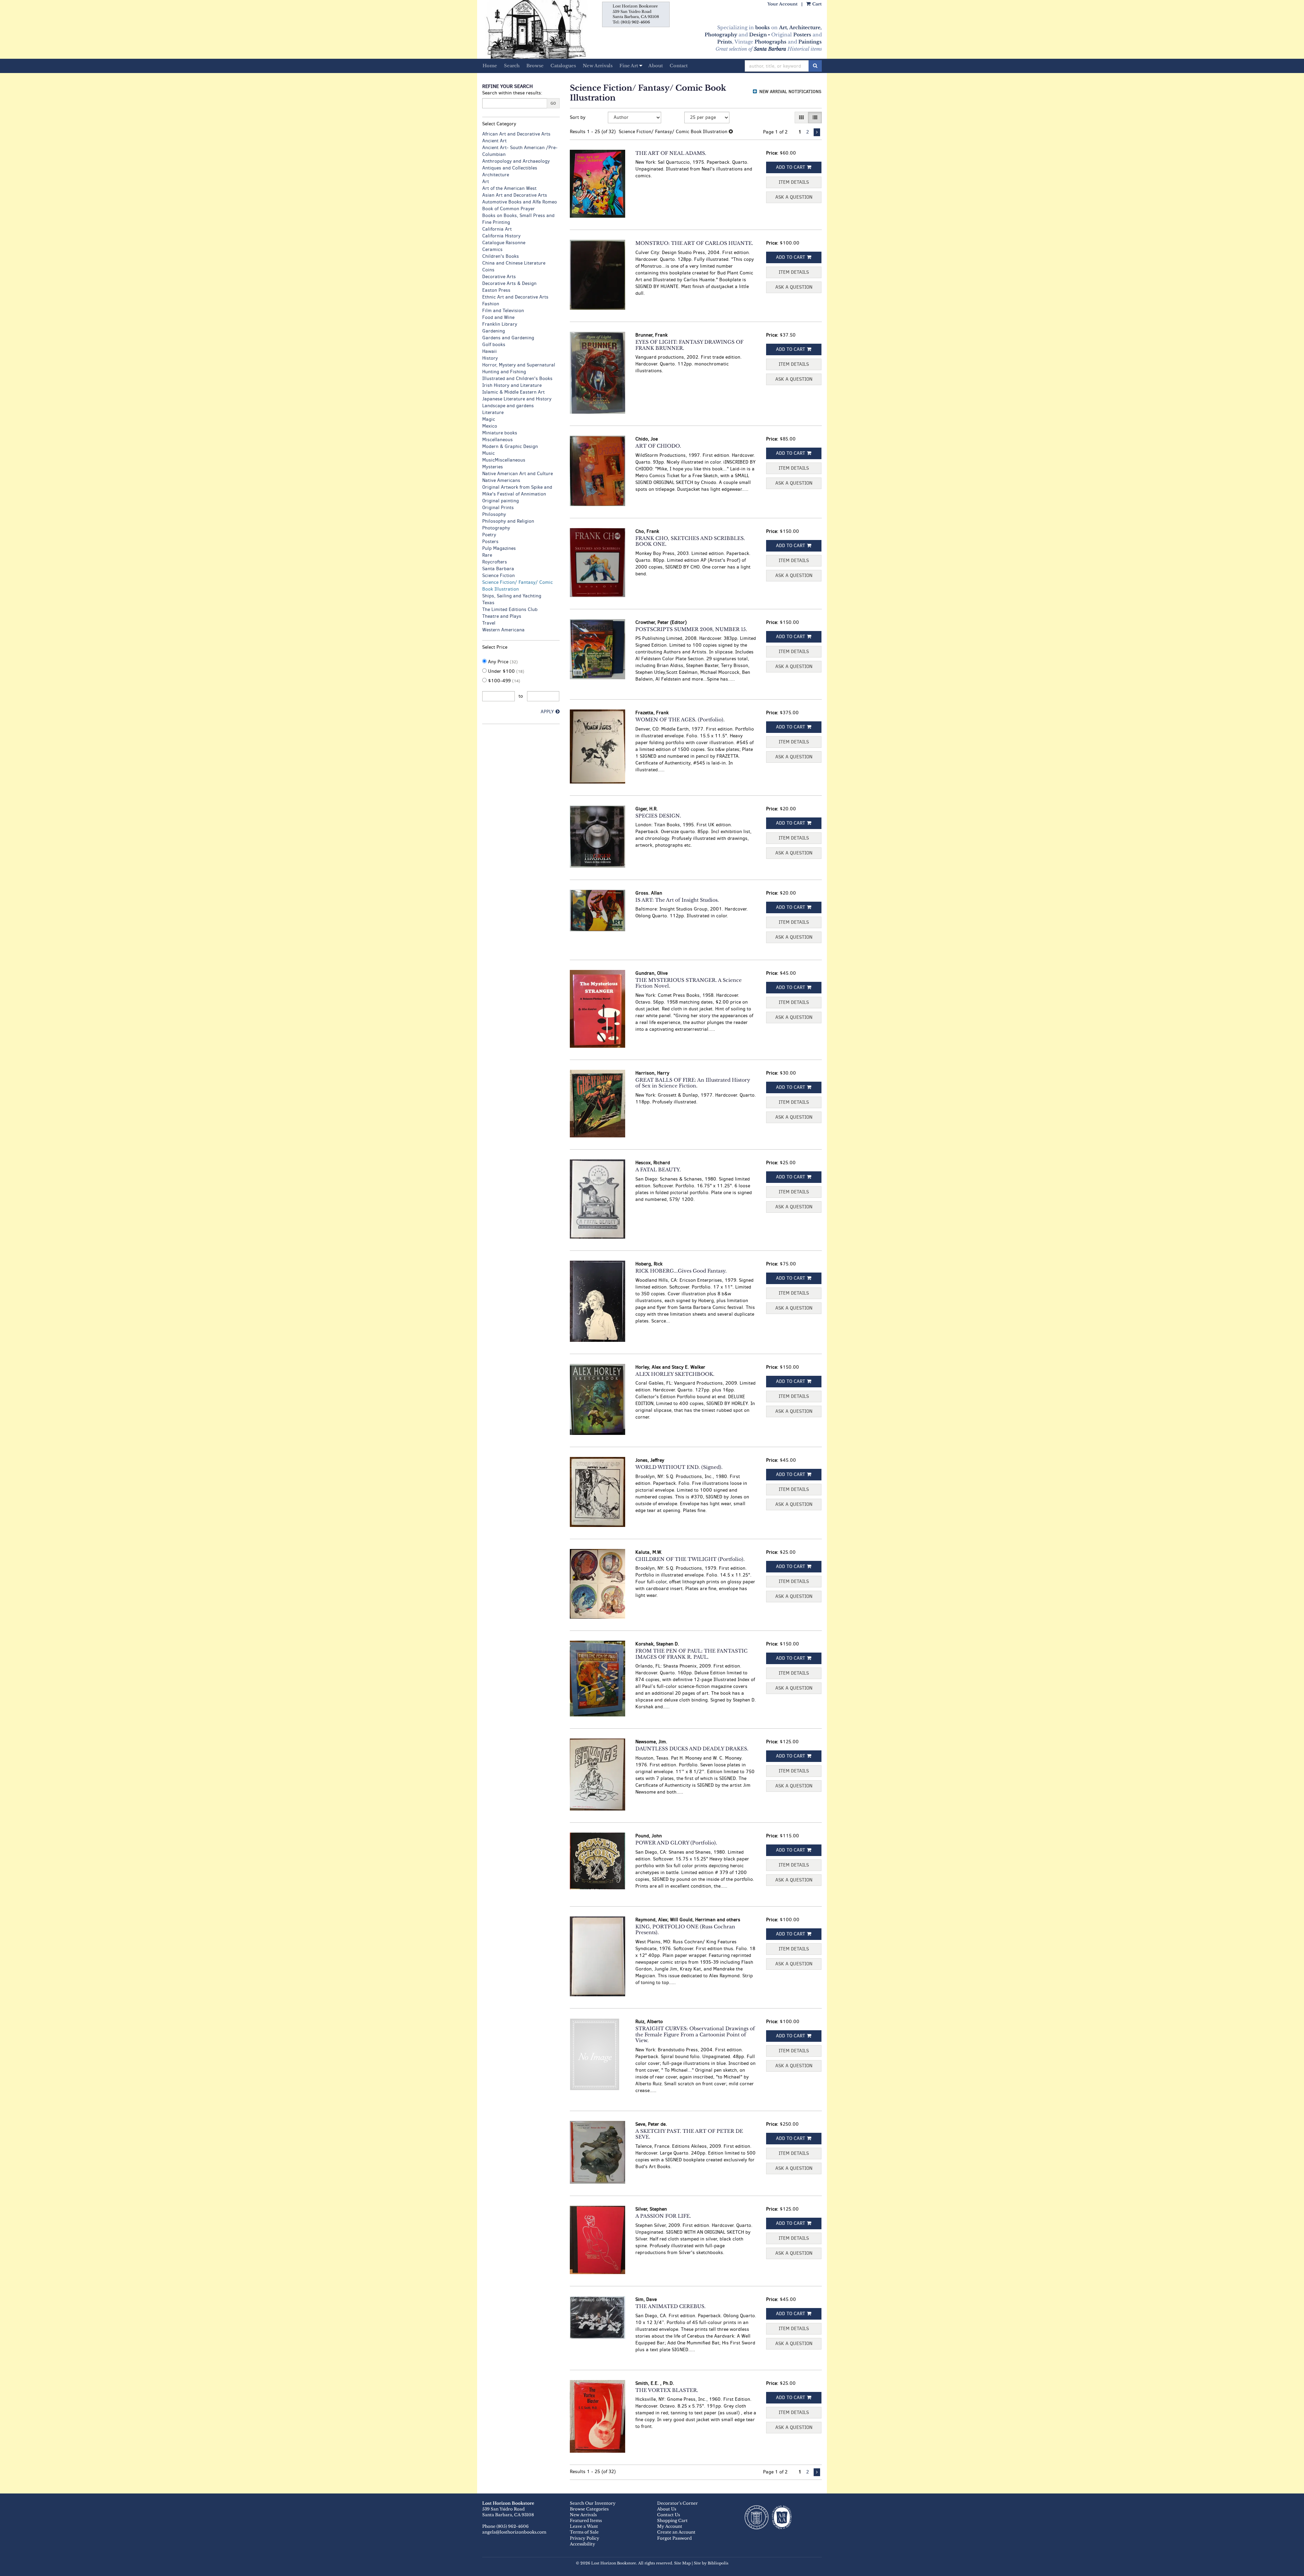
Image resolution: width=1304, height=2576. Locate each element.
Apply (547, 712)
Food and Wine (498, 317)
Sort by (578, 117)
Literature (493, 412)
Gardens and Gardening (508, 338)
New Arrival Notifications (790, 92)
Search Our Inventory (593, 2503)
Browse (535, 66)
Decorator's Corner (677, 2503)
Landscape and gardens (508, 406)
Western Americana (503, 630)
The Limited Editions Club (510, 609)
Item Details (794, 182)
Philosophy (494, 514)
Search (512, 66)
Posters (490, 542)
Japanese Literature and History (517, 399)
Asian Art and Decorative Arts (515, 195)
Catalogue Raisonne (504, 243)
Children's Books (501, 256)
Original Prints (498, 508)
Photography (496, 528)
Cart (817, 4)
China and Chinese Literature (514, 263)
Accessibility (583, 2544)
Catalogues (563, 66)
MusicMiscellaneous (504, 460)
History (490, 358)
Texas (488, 603)
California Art (497, 229)
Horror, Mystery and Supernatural (519, 365)
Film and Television (503, 311)
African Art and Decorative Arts (516, 134)
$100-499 (503, 681)
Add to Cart (791, 167)
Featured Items (586, 2520)
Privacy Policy (585, 2538)
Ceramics (492, 249)
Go (553, 103)
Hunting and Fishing (504, 372)
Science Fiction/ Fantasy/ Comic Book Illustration (518, 586)
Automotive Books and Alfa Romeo (520, 202)
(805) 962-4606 (635, 22)
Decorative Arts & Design (509, 283)
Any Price (502, 662)
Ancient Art (494, 141)
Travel (489, 623)
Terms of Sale (584, 2532)
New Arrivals (598, 66)
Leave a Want (584, 2526)
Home (490, 66)
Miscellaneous (497, 440)
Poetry (489, 535)
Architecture (496, 175)
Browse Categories (589, 2509)
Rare (487, 555)
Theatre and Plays (502, 616)
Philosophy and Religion (508, 521)
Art (486, 182)
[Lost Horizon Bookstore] (535, 29)
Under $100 (505, 671)
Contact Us (668, 2515)
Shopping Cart (672, 2520)
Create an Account (676, 2532)
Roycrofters (495, 562)
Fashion (491, 304)
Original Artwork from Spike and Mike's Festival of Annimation (517, 491)
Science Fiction (499, 575)
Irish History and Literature (512, 385)
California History (501, 236)
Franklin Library (500, 324)
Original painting (501, 501)
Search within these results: (512, 93)
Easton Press (496, 290)
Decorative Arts (499, 277)
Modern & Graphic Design (510, 446)
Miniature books (500, 433)
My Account (670, 2526)
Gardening (494, 331)
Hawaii (490, 351)
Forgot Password (674, 2538)
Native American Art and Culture (518, 474)
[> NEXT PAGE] (817, 132)
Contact (679, 66)
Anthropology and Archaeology (516, 161)
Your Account (783, 4)
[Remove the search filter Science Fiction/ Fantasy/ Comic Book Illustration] (731, 132)
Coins (488, 270)
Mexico (490, 426)
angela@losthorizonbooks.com (514, 2532)
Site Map (682, 2563)
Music (488, 453)
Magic (489, 419)
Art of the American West (509, 188)
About (656, 66)
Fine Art (629, 66)
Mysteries (493, 467)
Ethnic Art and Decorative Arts (515, 297)
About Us (667, 2509)
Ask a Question (794, 197)
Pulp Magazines (499, 548)
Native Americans (501, 480)
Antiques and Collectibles (510, 168)
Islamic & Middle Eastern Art (513, 392)
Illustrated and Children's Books (517, 379)
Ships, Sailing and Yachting (512, 596)
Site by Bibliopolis (711, 2563)
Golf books (494, 345)
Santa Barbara (498, 569)
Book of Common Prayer (509, 209)
